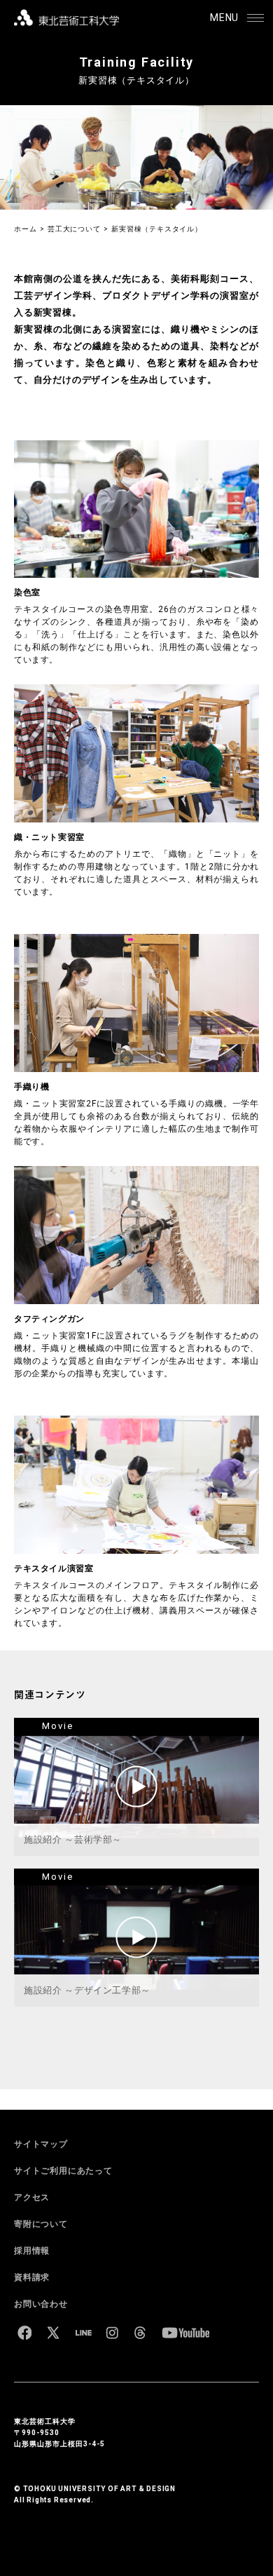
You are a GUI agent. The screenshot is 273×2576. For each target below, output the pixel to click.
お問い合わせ (41, 2304)
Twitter (53, 2333)
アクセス (32, 2197)
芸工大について (74, 229)
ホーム (25, 229)
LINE (83, 2333)
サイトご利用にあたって (63, 2171)
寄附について (41, 2224)
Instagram (112, 2333)
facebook (24, 2333)
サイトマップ (41, 2144)
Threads (140, 2333)
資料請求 (32, 2277)
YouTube (185, 2333)
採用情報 (32, 2251)
